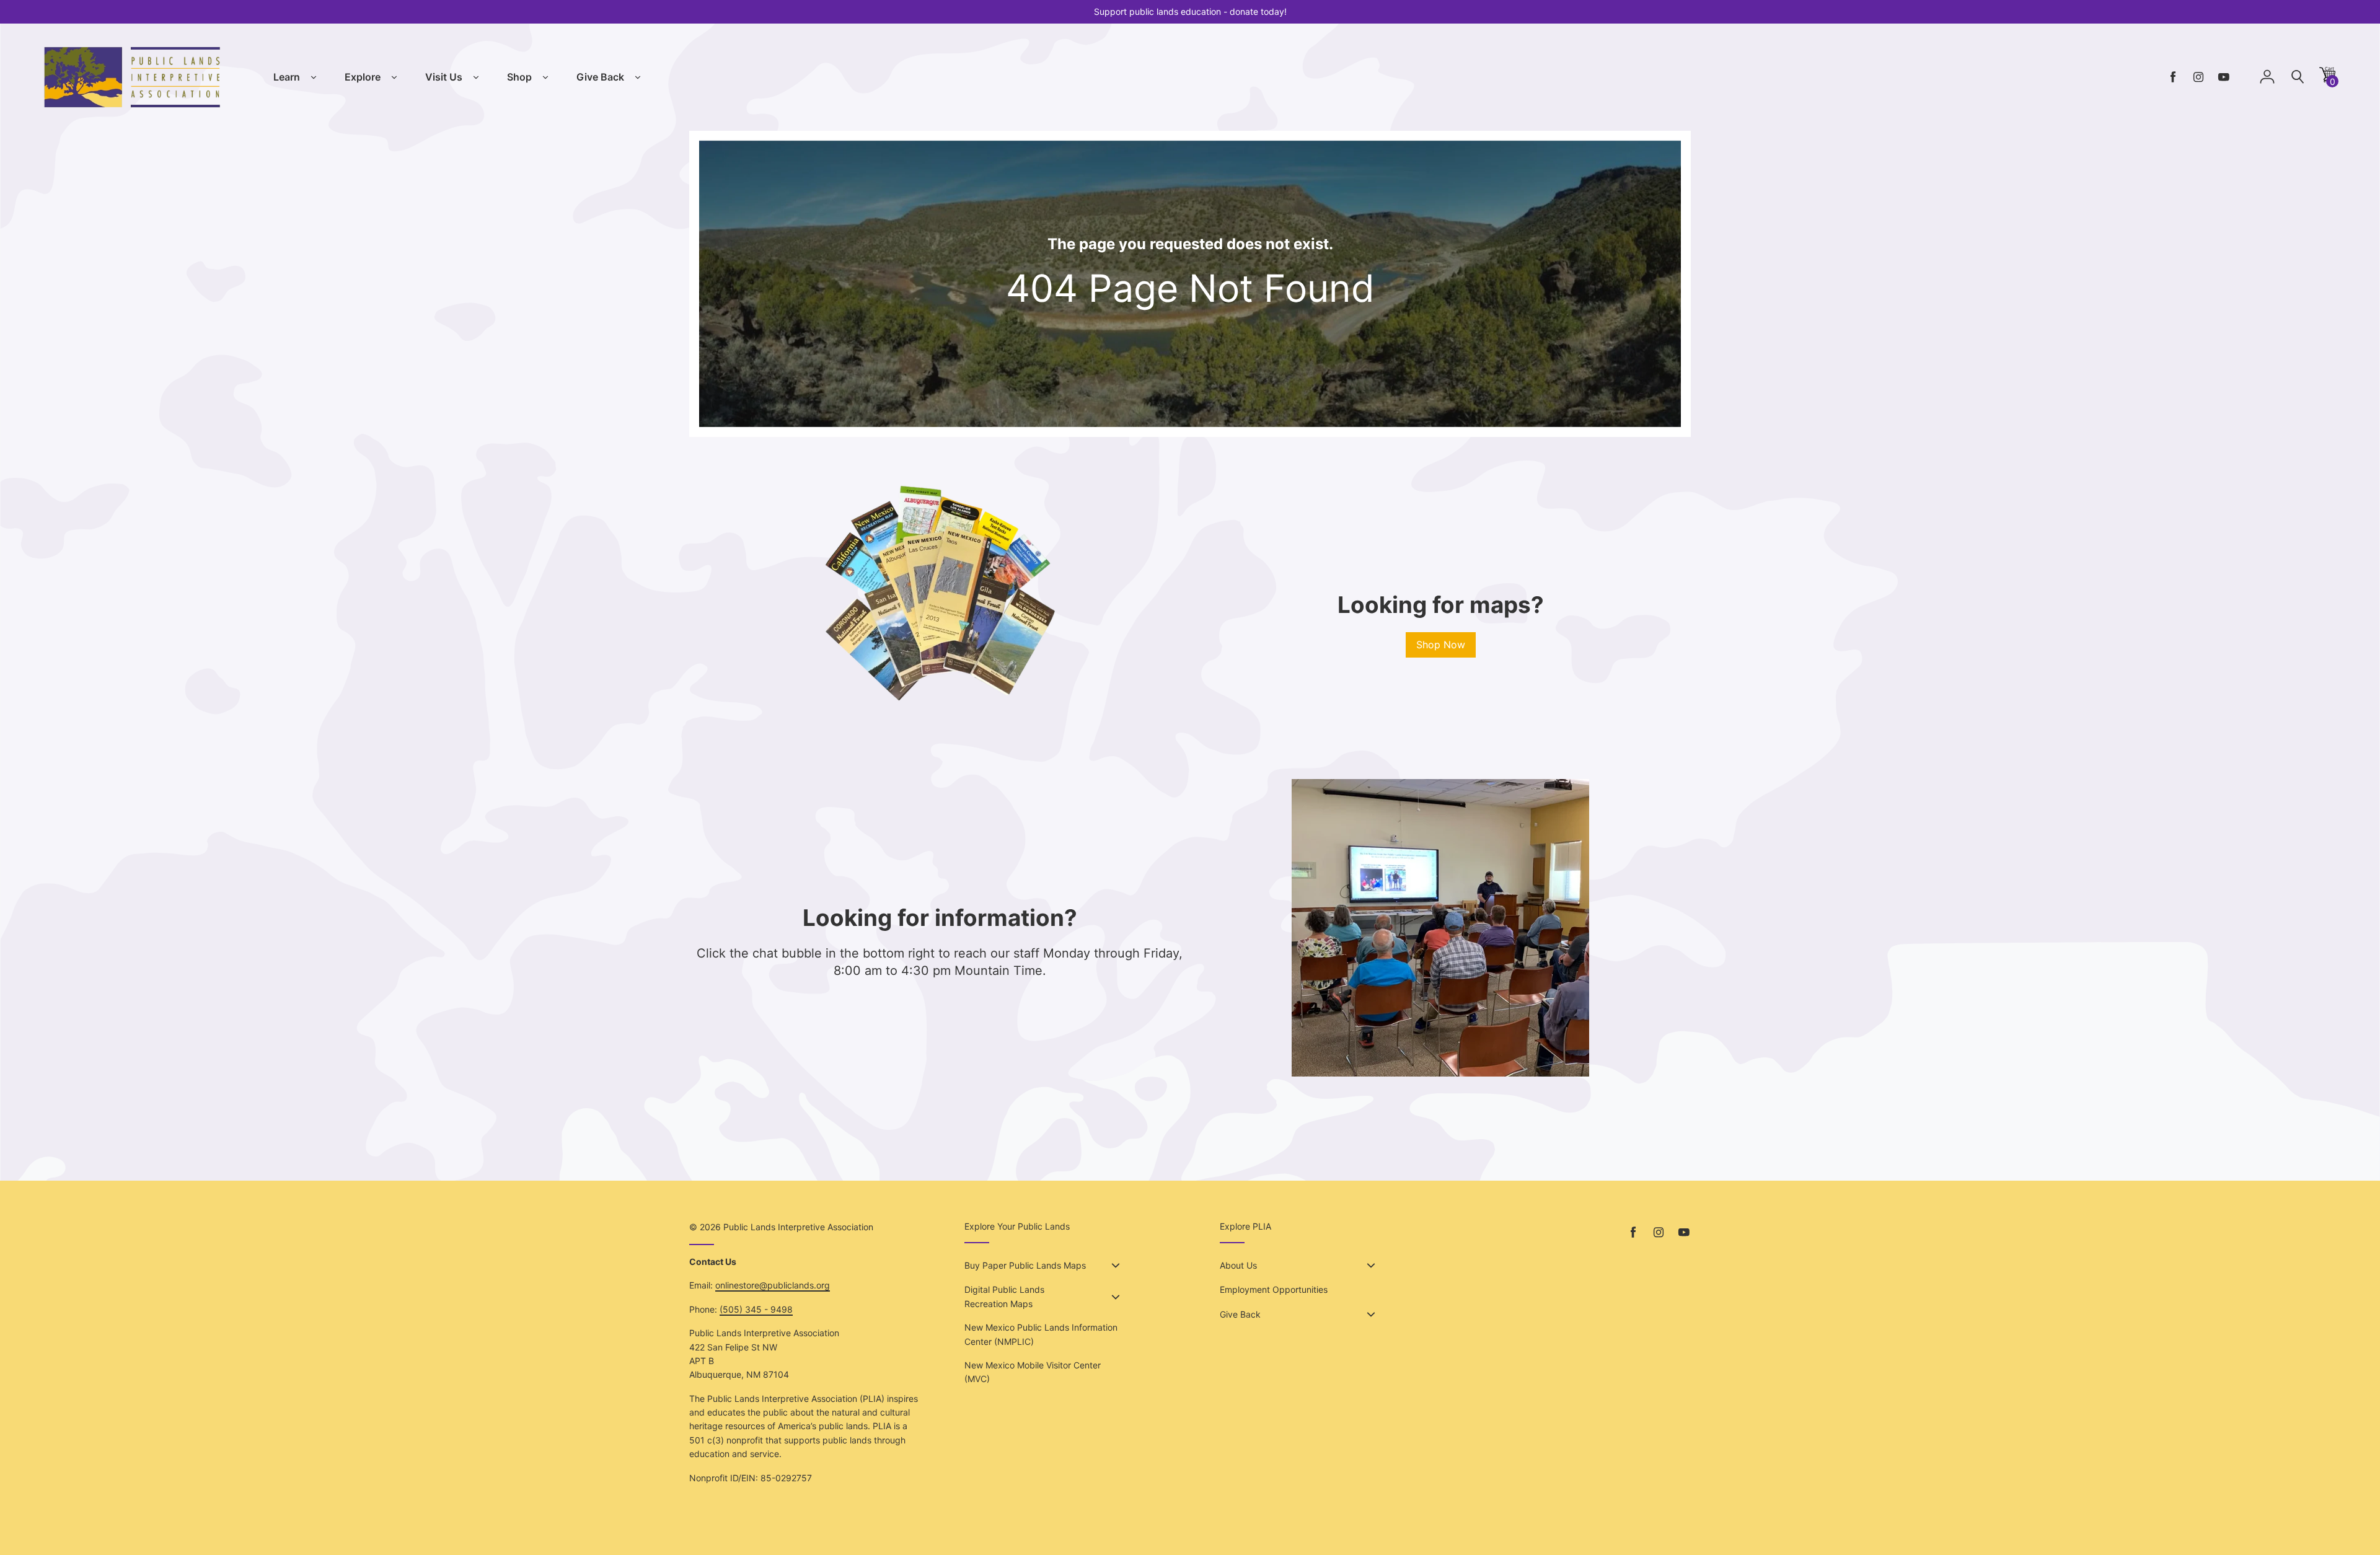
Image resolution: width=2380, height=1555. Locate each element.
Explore (363, 77)
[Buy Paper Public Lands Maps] (1116, 1266)
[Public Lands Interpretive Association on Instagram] (2198, 77)
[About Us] (1371, 1266)
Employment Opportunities (1274, 1289)
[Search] (2298, 77)
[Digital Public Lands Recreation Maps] (1116, 1297)
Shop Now (1441, 645)
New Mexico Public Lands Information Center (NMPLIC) (1041, 1334)
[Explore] (394, 77)
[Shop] (545, 77)
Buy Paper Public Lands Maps (1025, 1265)
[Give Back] (638, 77)
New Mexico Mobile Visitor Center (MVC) (1033, 1372)
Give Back (600, 77)
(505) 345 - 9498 (756, 1309)
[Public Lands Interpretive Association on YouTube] (2224, 77)
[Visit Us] (476, 77)
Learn (287, 77)
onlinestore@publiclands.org (773, 1285)
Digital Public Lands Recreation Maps (1004, 1296)
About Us (1238, 1265)
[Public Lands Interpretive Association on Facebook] (2173, 77)
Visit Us (444, 77)
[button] (2327, 79)
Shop (519, 77)
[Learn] (314, 77)
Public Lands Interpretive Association (798, 1227)
